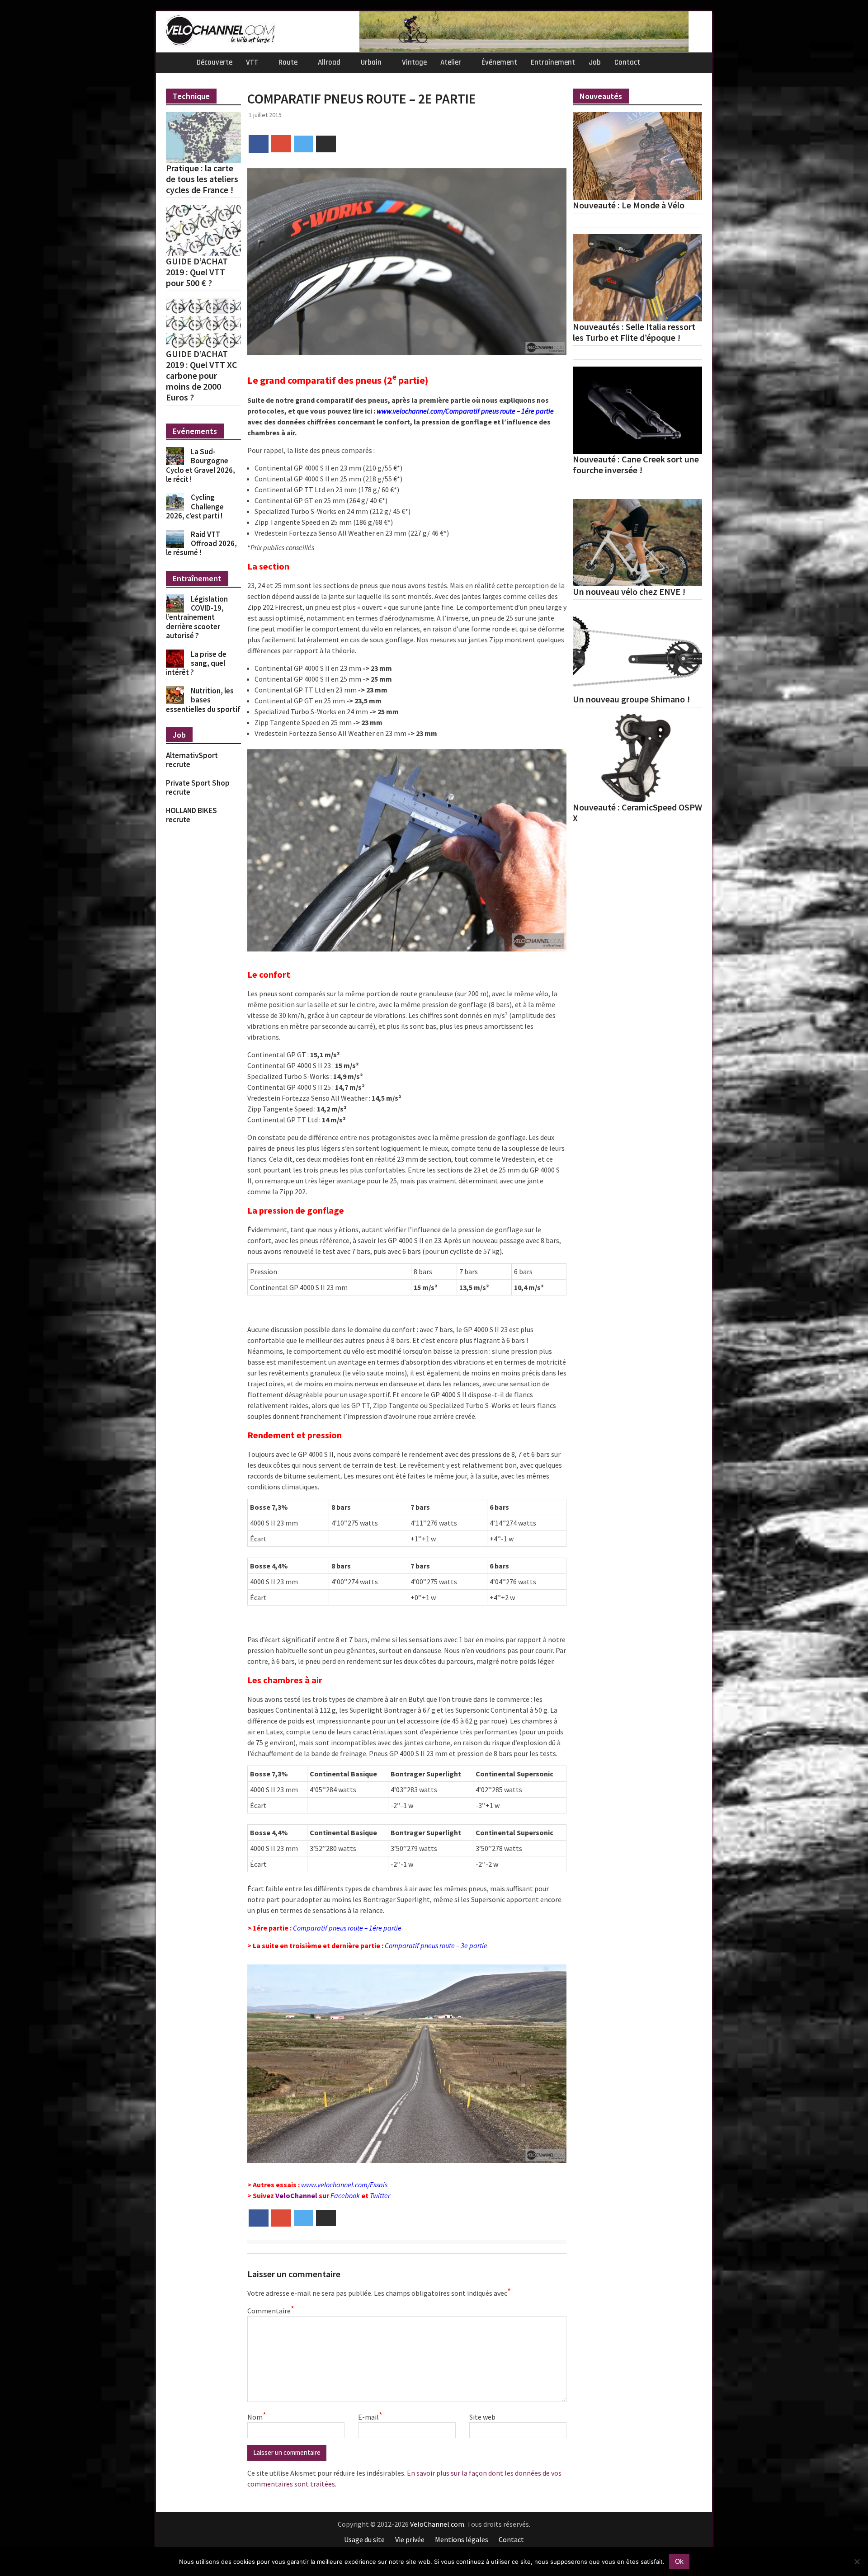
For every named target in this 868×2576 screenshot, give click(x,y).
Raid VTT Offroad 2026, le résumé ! (201, 544)
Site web (482, 2417)
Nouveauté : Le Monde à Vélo (629, 205)
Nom (257, 2416)
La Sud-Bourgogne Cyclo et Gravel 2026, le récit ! (200, 465)
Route (288, 62)
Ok (679, 2561)
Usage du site (364, 2539)
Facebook (345, 2195)
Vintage (414, 62)
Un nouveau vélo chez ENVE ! (629, 592)
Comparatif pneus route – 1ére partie (347, 1928)
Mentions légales (462, 2539)
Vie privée (410, 2539)
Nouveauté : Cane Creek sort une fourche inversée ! (636, 465)
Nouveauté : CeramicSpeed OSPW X (637, 813)
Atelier (451, 62)
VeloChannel (296, 2195)
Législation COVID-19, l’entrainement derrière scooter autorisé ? (197, 617)
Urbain (371, 62)
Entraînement (553, 62)
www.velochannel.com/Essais (344, 2185)
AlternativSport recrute (192, 760)
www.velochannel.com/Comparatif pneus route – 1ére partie (465, 411)
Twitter (380, 2195)
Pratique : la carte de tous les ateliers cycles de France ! (202, 179)
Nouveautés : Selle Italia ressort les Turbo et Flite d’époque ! (634, 332)
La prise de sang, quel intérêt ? (196, 663)
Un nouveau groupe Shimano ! (631, 699)
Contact (627, 62)
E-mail (370, 2416)
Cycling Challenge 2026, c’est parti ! (195, 506)
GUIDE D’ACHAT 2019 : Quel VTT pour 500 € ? (197, 272)
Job (595, 62)
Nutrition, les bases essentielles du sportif (203, 700)
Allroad (329, 62)
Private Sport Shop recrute (198, 787)
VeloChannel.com (437, 2524)
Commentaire (270, 2310)
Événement (499, 62)
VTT (252, 62)
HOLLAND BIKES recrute (191, 815)
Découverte (215, 62)
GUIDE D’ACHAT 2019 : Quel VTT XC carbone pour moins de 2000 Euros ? (202, 376)
